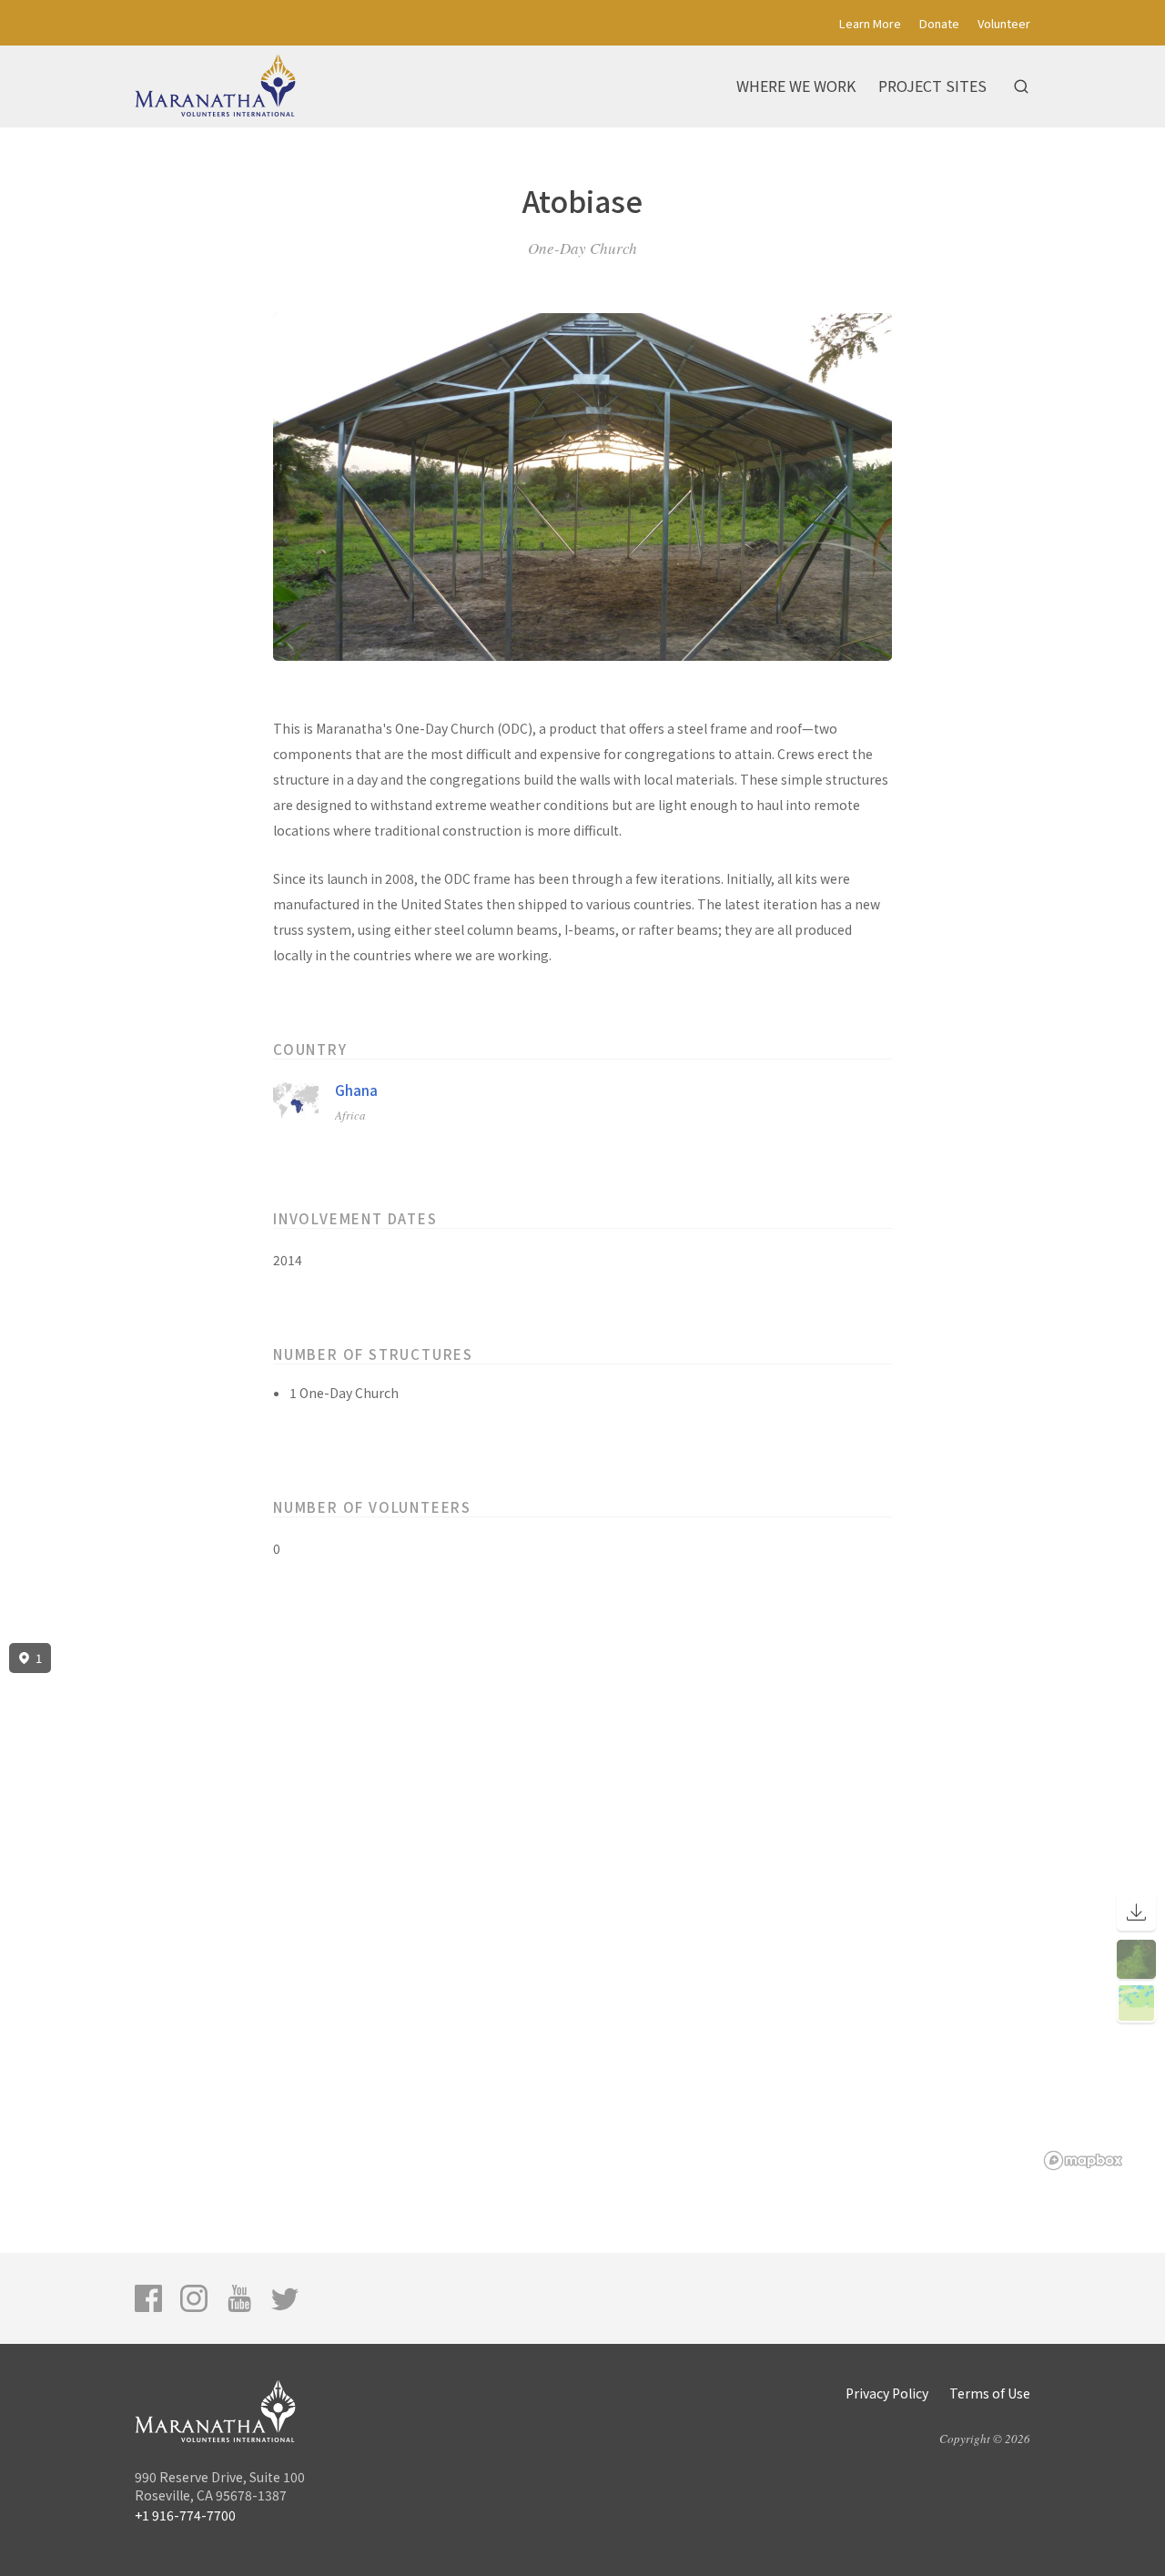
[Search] (1021, 86)
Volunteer (1004, 23)
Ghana (356, 1090)
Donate (939, 23)
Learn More (870, 23)
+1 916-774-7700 (185, 2515)
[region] (582, 1907)
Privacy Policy (887, 2393)
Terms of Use (990, 2393)
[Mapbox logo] (1083, 2160)
